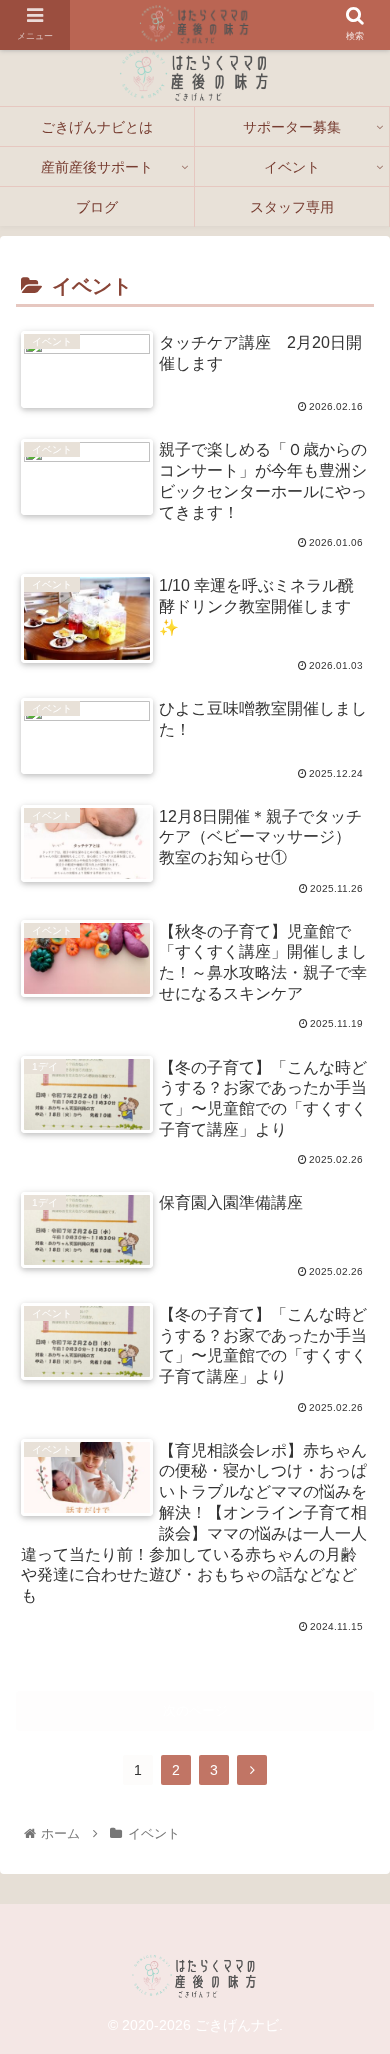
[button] (350, 2009)
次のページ (195, 1710)
